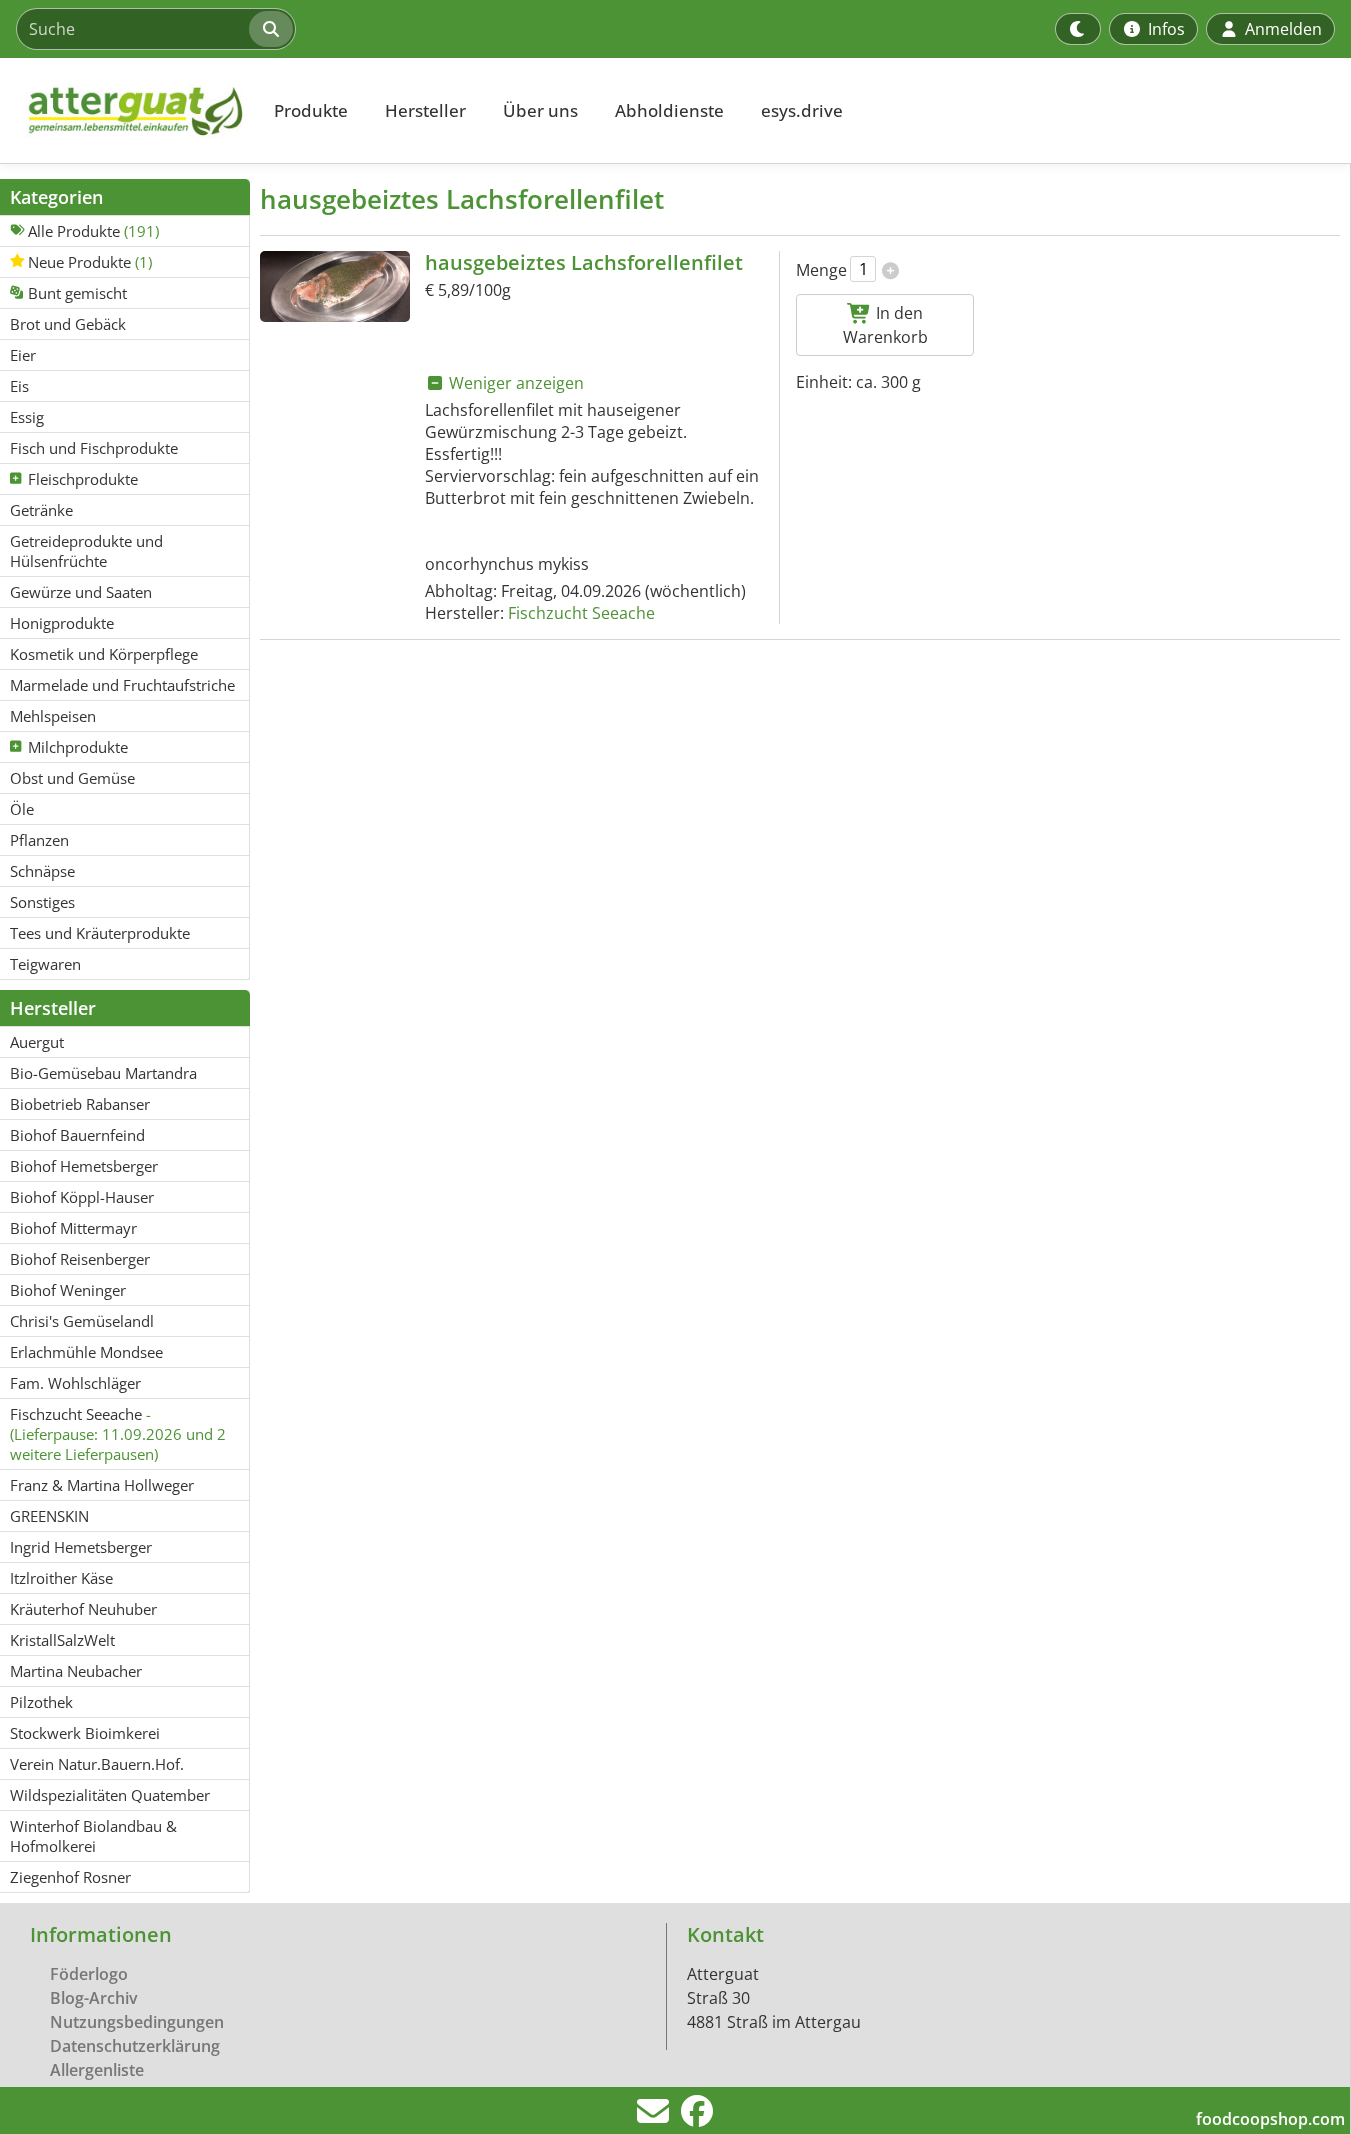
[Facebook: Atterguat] (697, 2117)
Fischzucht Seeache (581, 613)
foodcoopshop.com (1270, 2119)
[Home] (126, 110)
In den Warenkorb (885, 325)
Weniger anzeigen (514, 383)
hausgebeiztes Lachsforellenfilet (584, 262)
